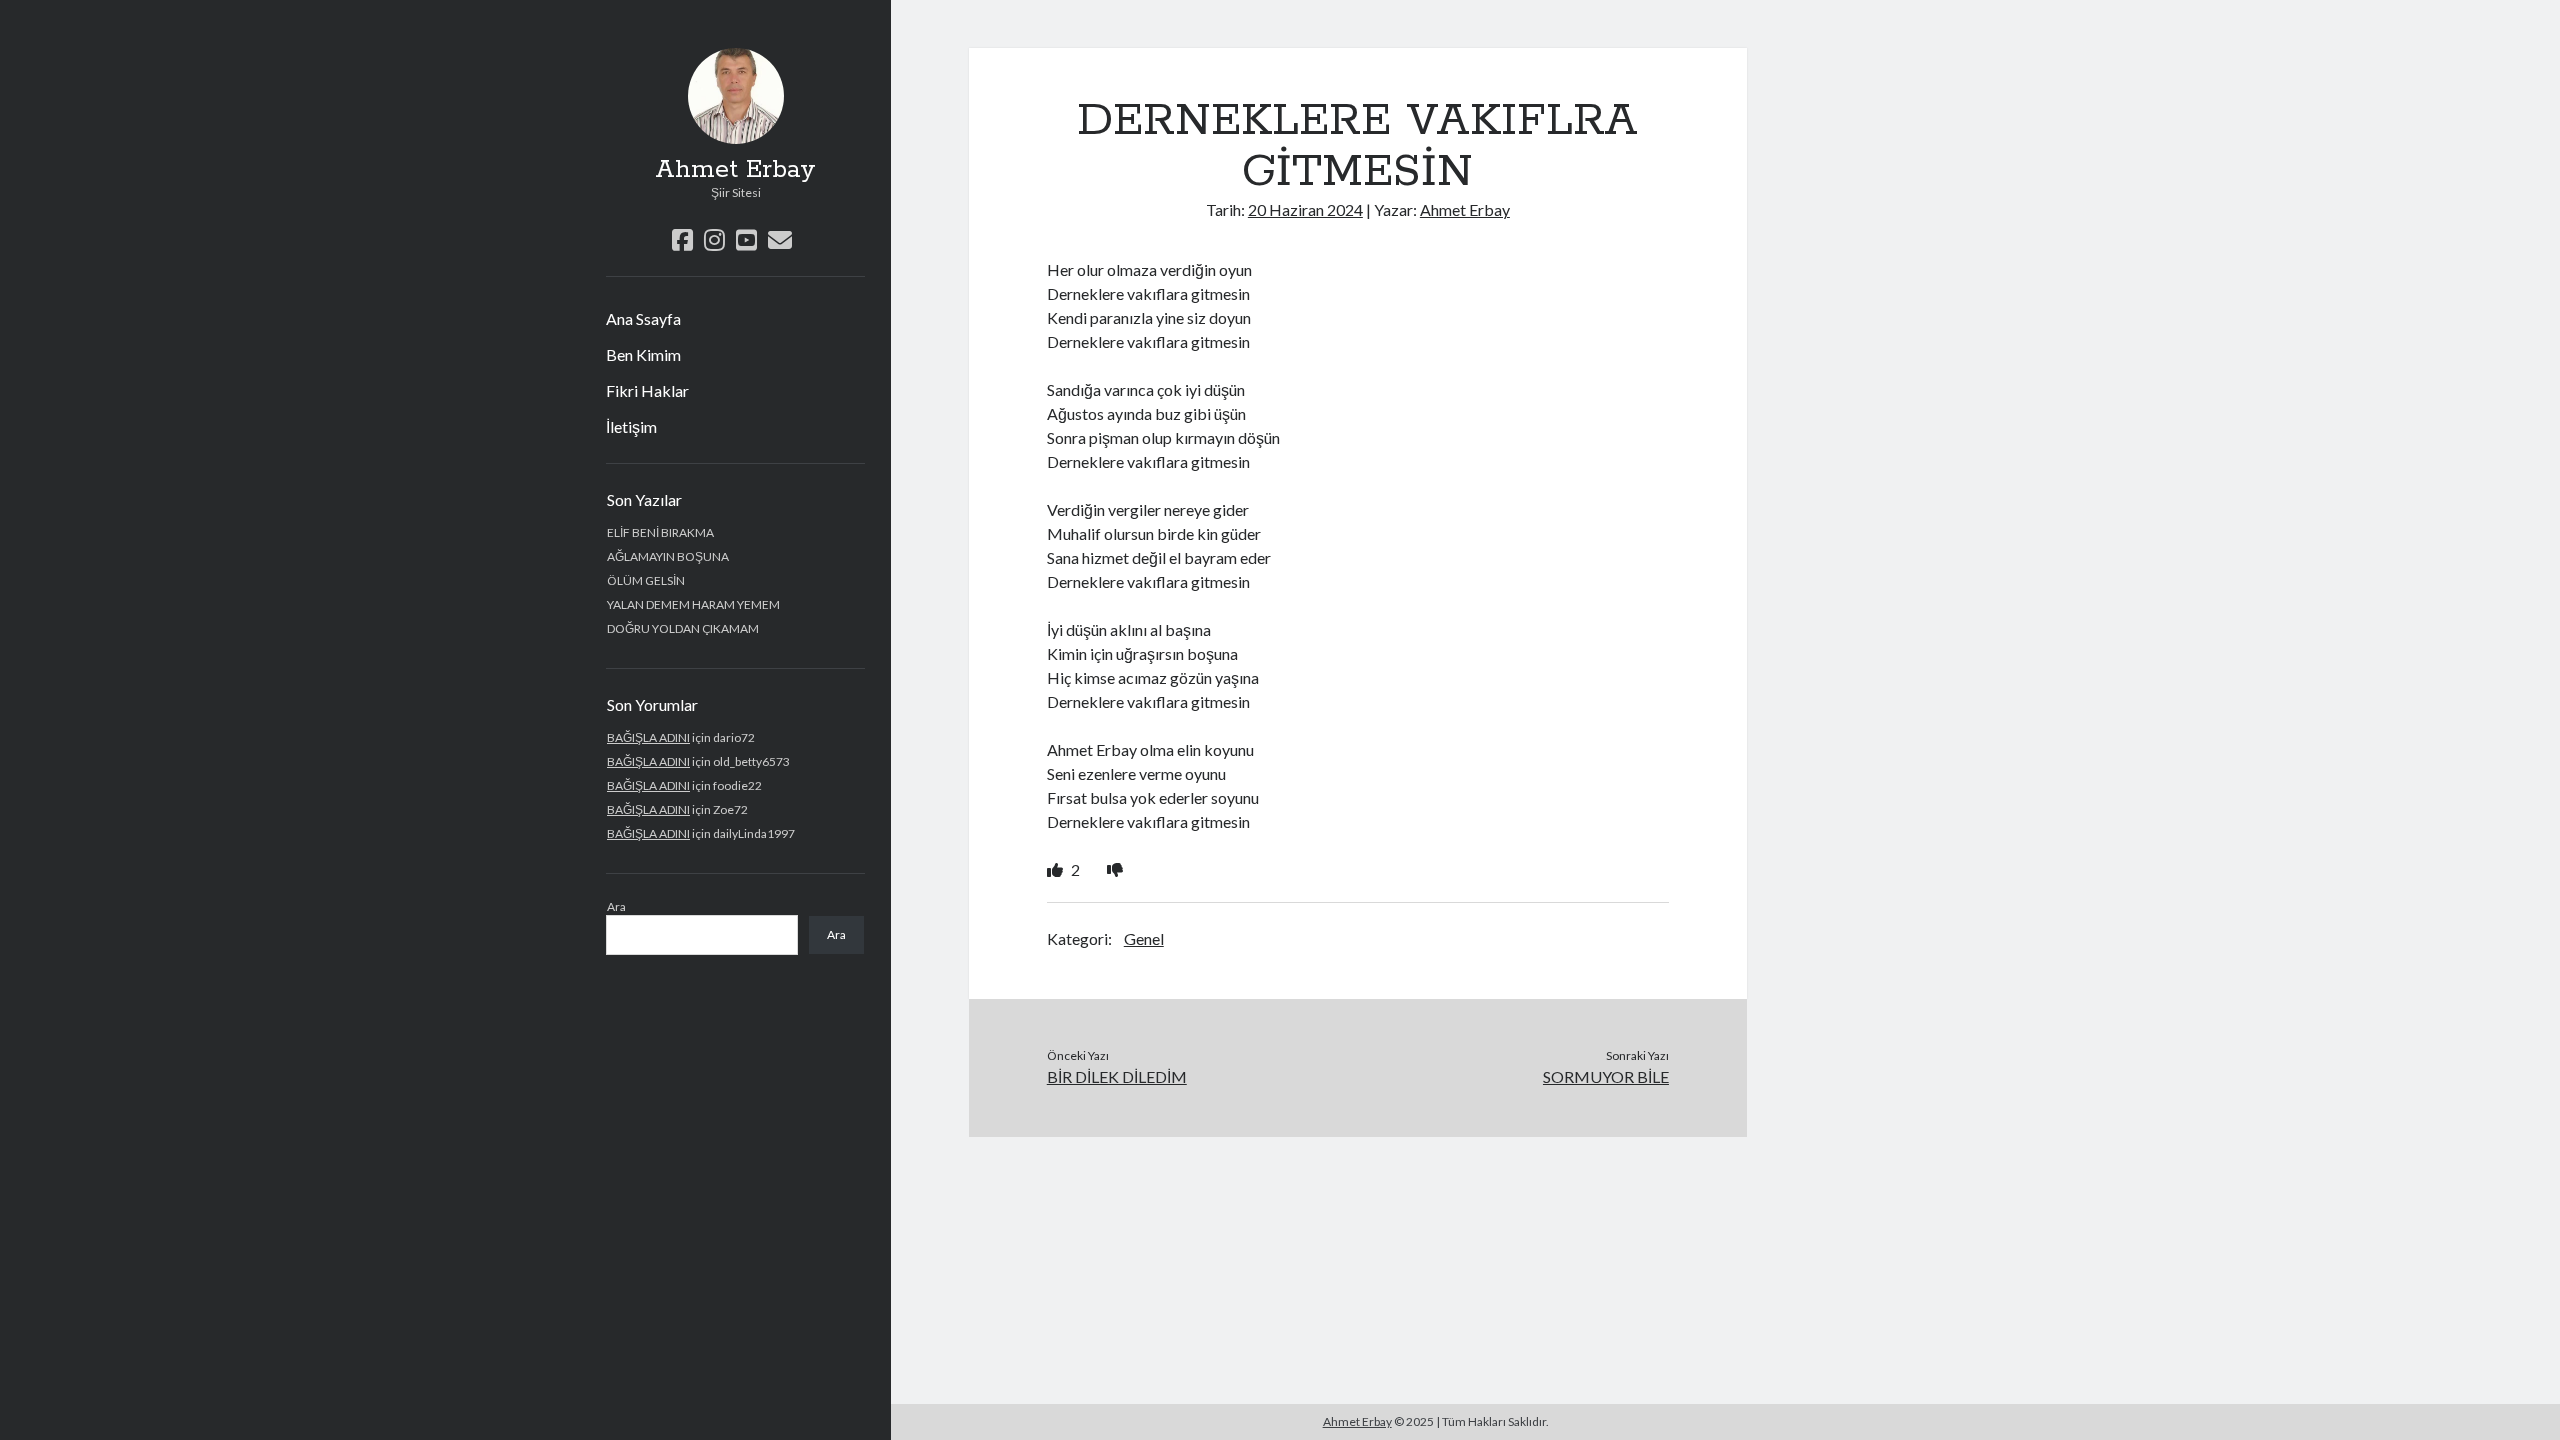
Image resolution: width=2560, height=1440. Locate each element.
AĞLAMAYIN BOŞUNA (668, 556)
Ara (616, 906)
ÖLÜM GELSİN (646, 580)
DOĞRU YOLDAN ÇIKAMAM (683, 628)
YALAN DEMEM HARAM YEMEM (693, 604)
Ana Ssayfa (643, 318)
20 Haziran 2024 (1305, 209)
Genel (1144, 938)
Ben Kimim (643, 354)
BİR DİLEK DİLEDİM (1117, 1076)
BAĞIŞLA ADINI (648, 737)
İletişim (631, 426)
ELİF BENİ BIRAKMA (660, 532)
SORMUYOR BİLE (1606, 1076)
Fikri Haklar (647, 390)
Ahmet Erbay (735, 170)
